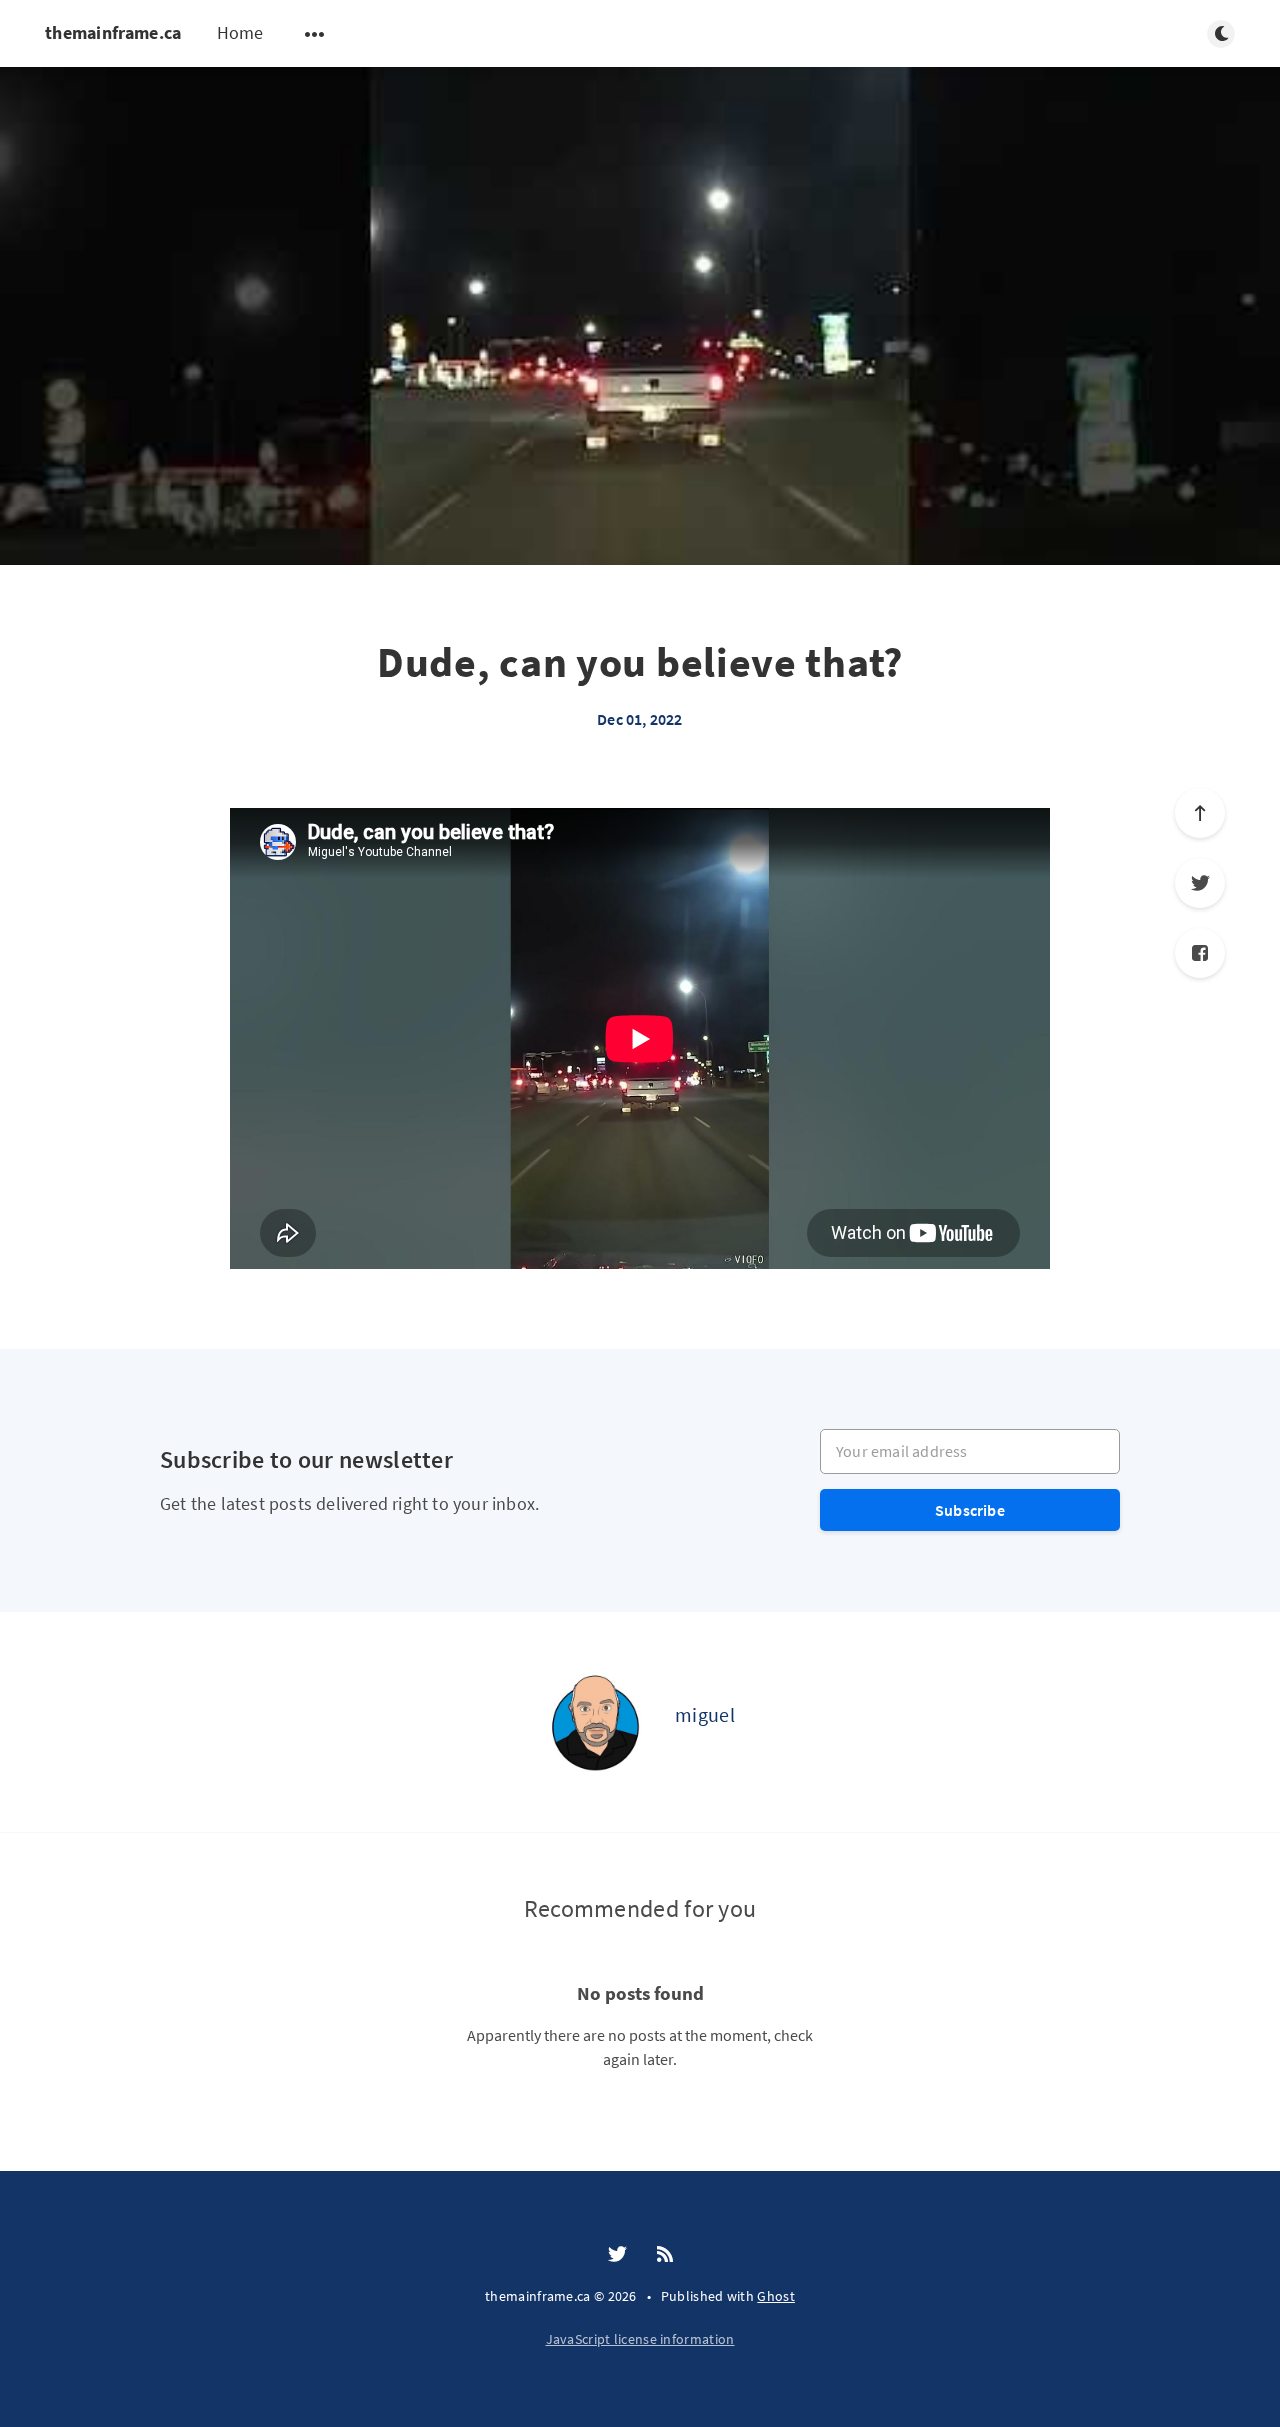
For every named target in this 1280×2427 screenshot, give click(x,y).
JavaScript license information (640, 2339)
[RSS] (665, 2255)
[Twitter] (1200, 883)
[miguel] (595, 1722)
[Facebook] (1200, 953)
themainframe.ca (113, 32)
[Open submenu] (315, 34)
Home (240, 32)
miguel (705, 1714)
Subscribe (970, 1510)
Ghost (776, 2296)
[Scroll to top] (1200, 813)
